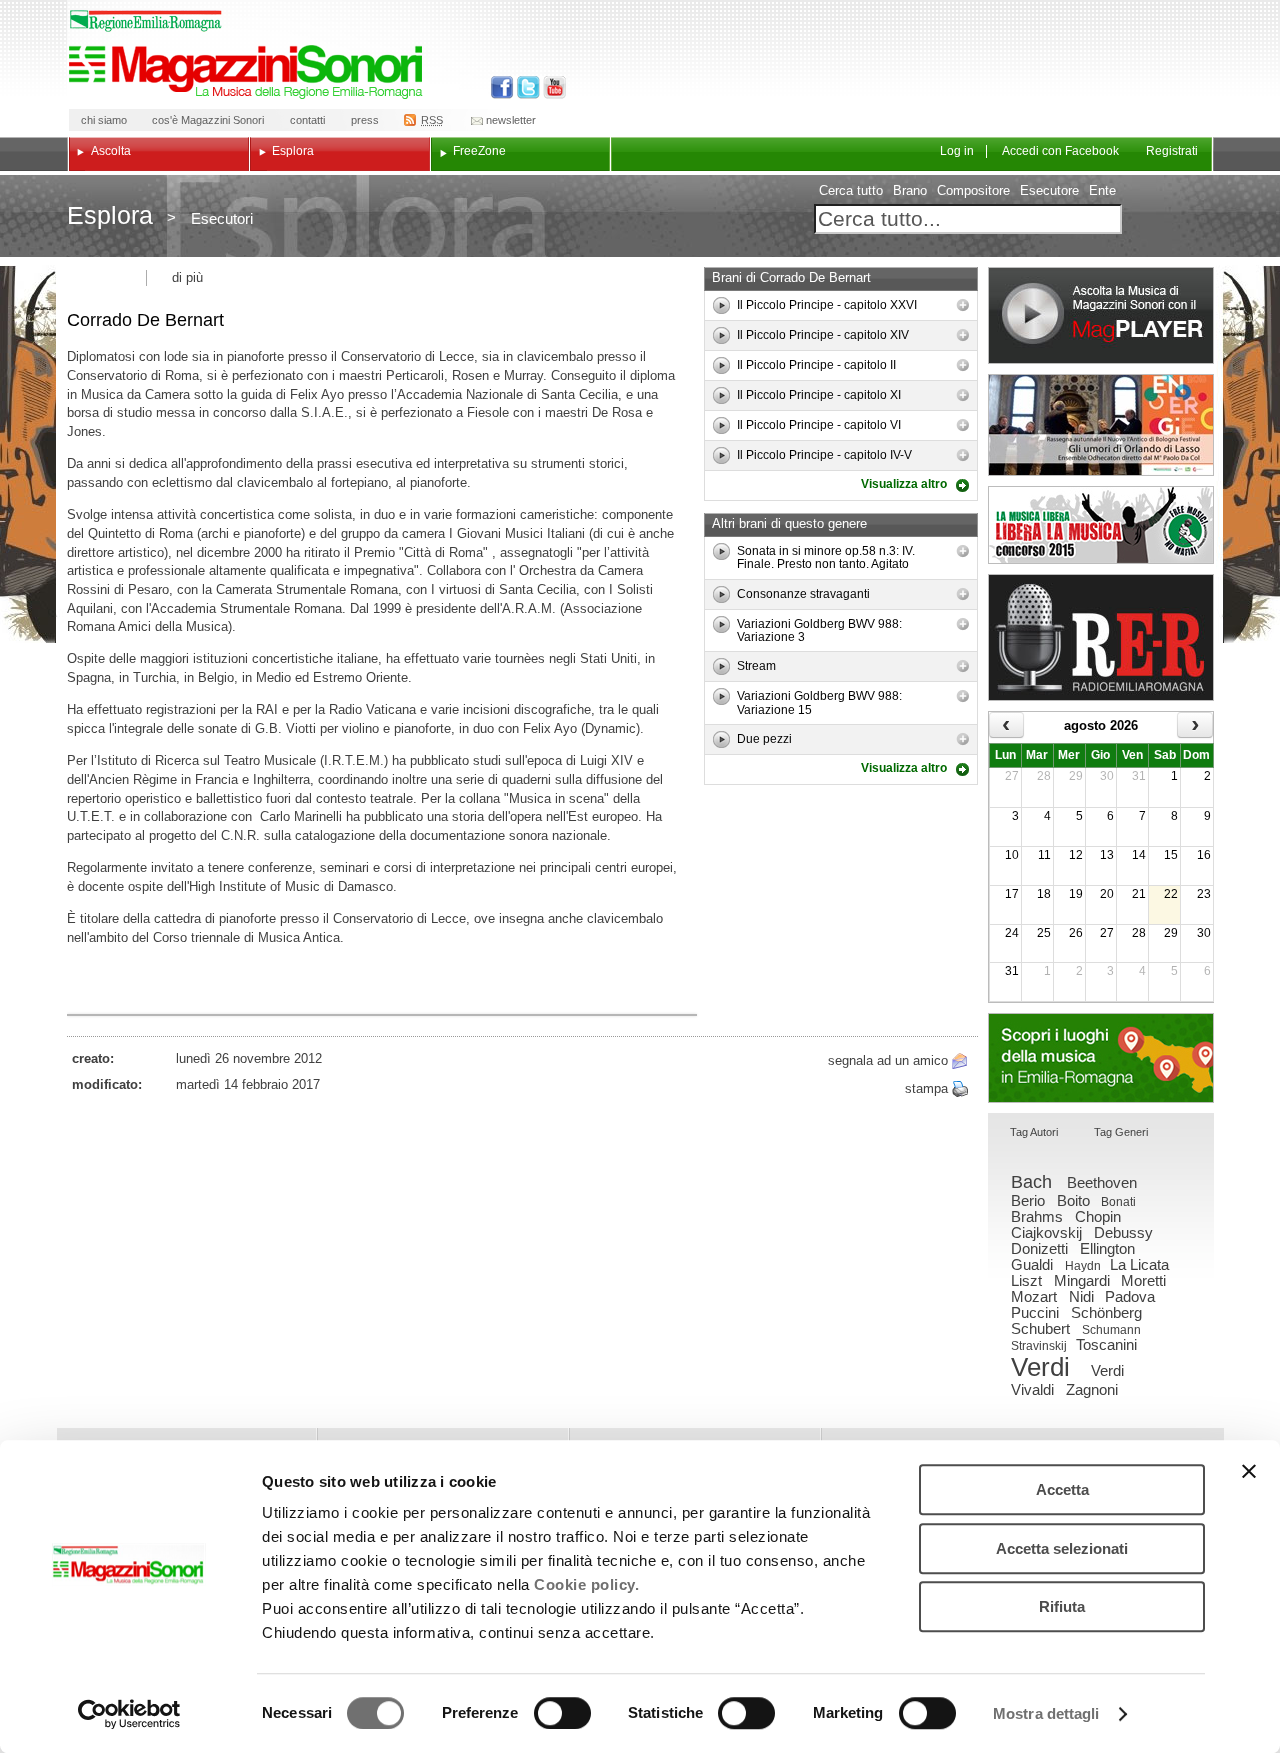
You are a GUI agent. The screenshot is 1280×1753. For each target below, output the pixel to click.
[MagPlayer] (1101, 315)
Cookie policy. (586, 1584)
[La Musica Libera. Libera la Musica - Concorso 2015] (1101, 525)
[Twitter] (526, 87)
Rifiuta (1062, 1606)
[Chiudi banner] (1249, 1471)
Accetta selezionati (1062, 1548)
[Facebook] (502, 87)
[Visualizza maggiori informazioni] (963, 305)
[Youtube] (550, 87)
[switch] (562, 1713)
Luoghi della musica (1101, 1058)
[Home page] (249, 72)
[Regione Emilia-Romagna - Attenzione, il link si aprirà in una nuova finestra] (146, 21)
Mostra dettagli (1046, 1713)
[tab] (1034, 1133)
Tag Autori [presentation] (1034, 1132)
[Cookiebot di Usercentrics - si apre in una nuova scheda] (129, 1714)
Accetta (1062, 1489)
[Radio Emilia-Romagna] (1101, 637)
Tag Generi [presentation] (1121, 1132)
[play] (721, 305)
